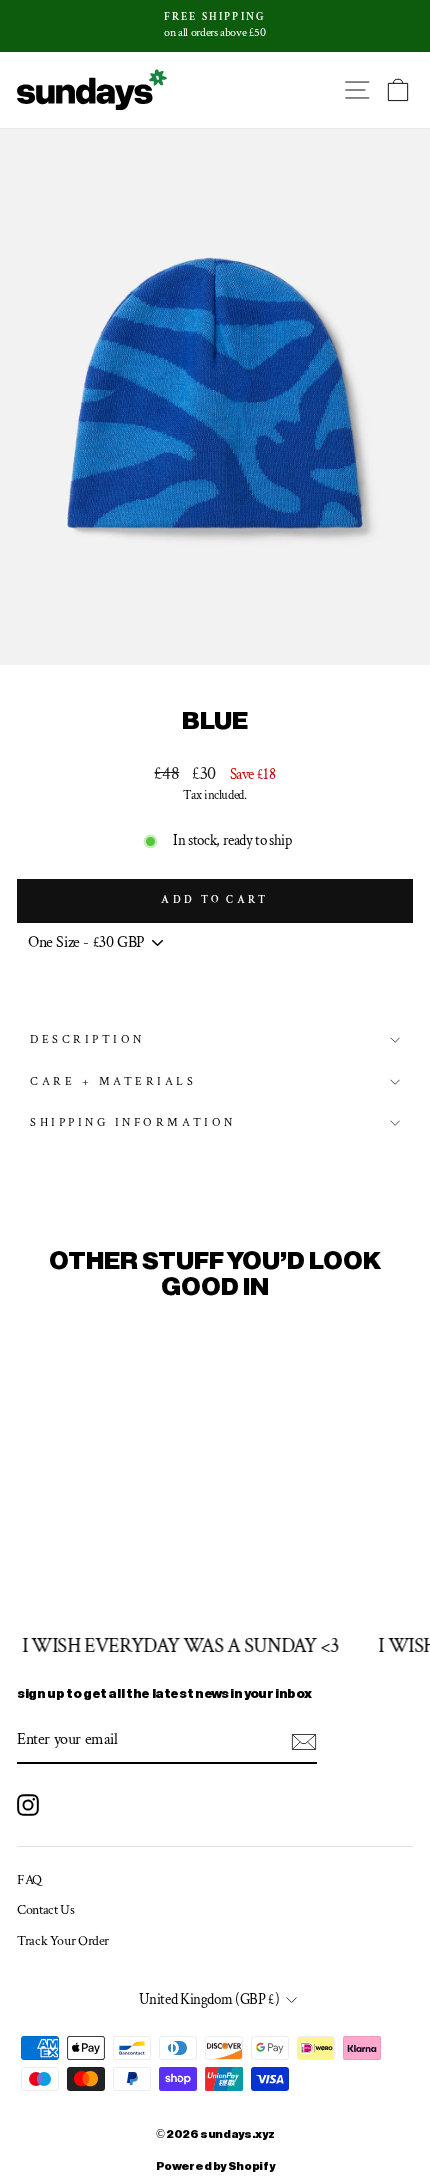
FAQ (29, 1880)
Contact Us (45, 1910)
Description (87, 1039)
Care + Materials (113, 1081)
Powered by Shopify (215, 2167)
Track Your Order (63, 1941)
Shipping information (133, 1122)
